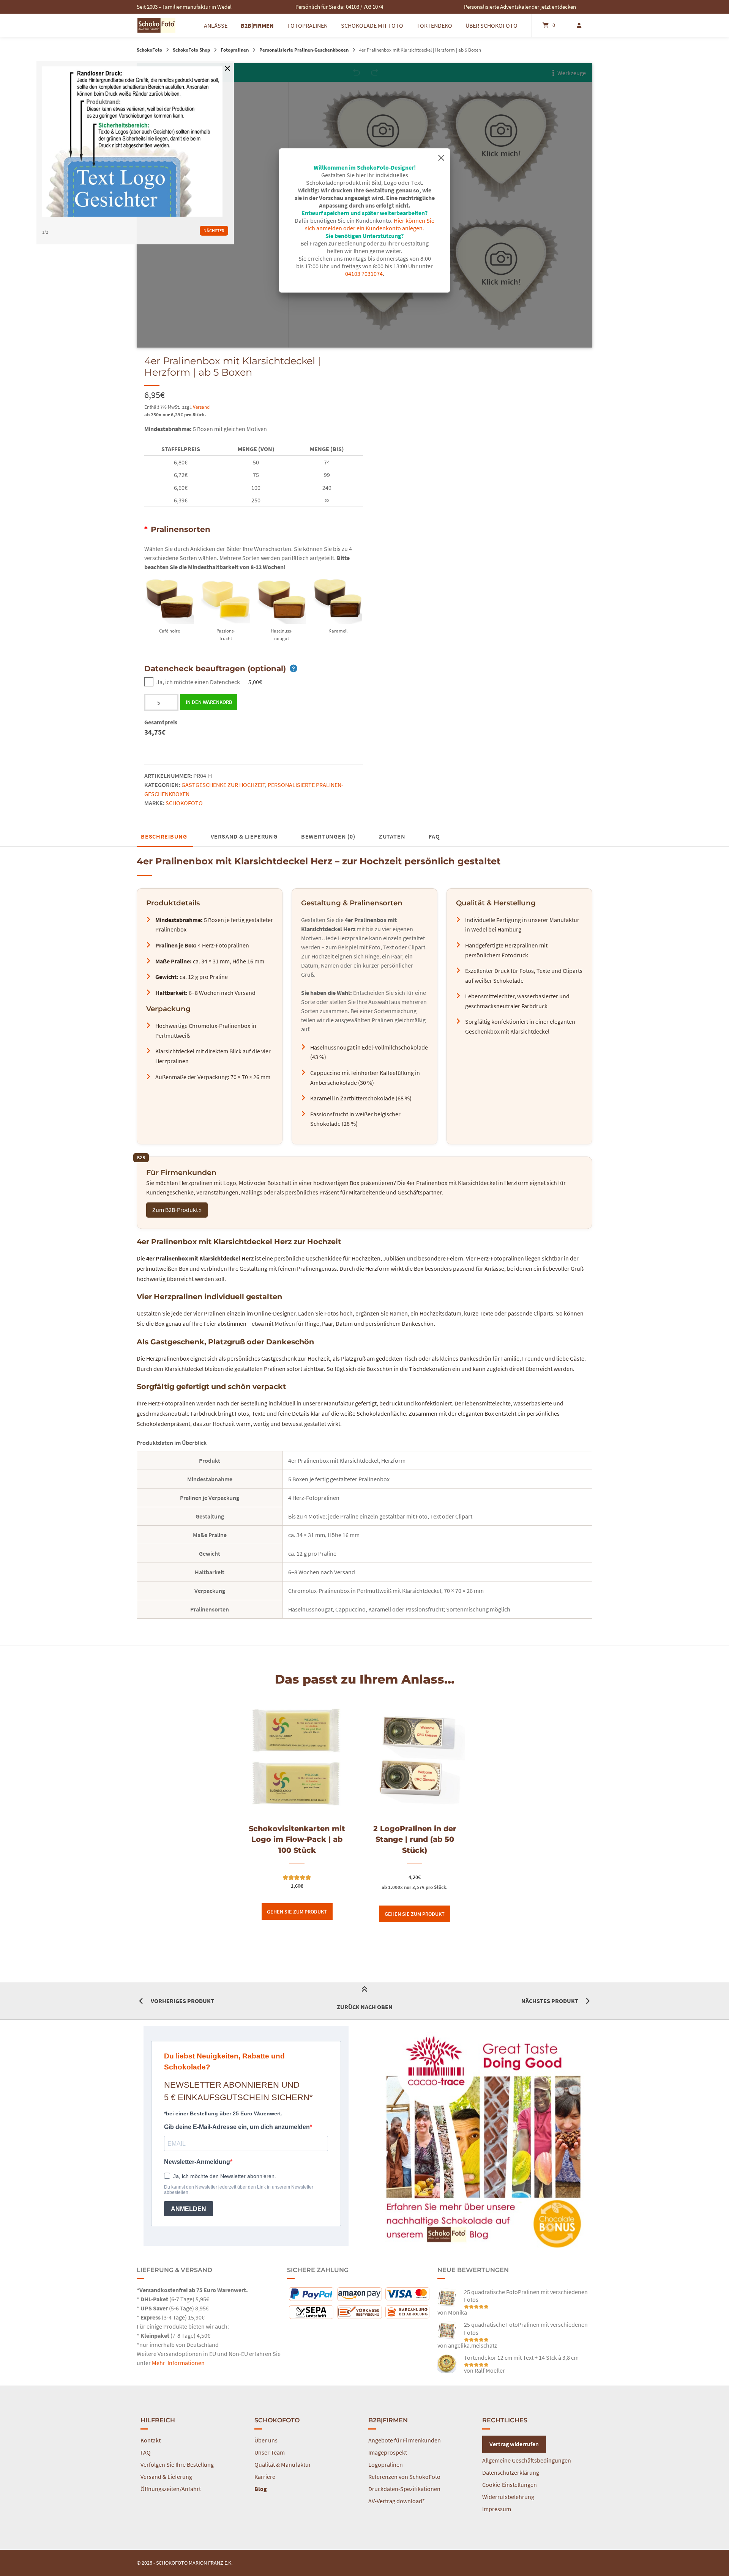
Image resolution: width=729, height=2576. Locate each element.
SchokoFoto (149, 50)
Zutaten (392, 836)
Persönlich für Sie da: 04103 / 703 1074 (339, 7)
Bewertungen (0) (328, 836)
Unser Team (270, 2452)
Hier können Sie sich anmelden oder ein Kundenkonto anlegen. (370, 224)
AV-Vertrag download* (397, 2501)
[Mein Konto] (579, 25)
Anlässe (216, 25)
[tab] (164, 836)
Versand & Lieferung (244, 836)
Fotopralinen (308, 25)
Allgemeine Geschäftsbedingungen (527, 2460)
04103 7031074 (364, 274)
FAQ (434, 836)
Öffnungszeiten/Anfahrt (171, 2489)
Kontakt (151, 2440)
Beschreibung (164, 836)
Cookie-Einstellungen (510, 2485)
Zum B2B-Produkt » (177, 1210)
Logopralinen (386, 2464)
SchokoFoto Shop (191, 50)
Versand (201, 407)
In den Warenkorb (209, 702)
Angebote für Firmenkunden (405, 2440)
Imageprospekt (388, 2452)
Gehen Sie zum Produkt (297, 1912)
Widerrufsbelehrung (508, 2497)
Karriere (265, 2477)
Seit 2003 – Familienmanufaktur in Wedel (184, 7)
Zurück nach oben (365, 2007)
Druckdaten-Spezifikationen (404, 2489)
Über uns (266, 2440)
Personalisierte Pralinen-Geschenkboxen (304, 50)
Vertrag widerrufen (514, 2444)
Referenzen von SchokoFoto (404, 2477)
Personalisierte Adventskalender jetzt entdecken (520, 7)
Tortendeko (434, 25)
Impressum (497, 2509)
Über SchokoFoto (492, 25)
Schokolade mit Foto (372, 25)
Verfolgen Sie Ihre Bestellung (177, 2464)
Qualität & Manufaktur (283, 2464)
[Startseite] (156, 25)
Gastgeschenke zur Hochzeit (223, 785)
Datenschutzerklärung (511, 2472)
